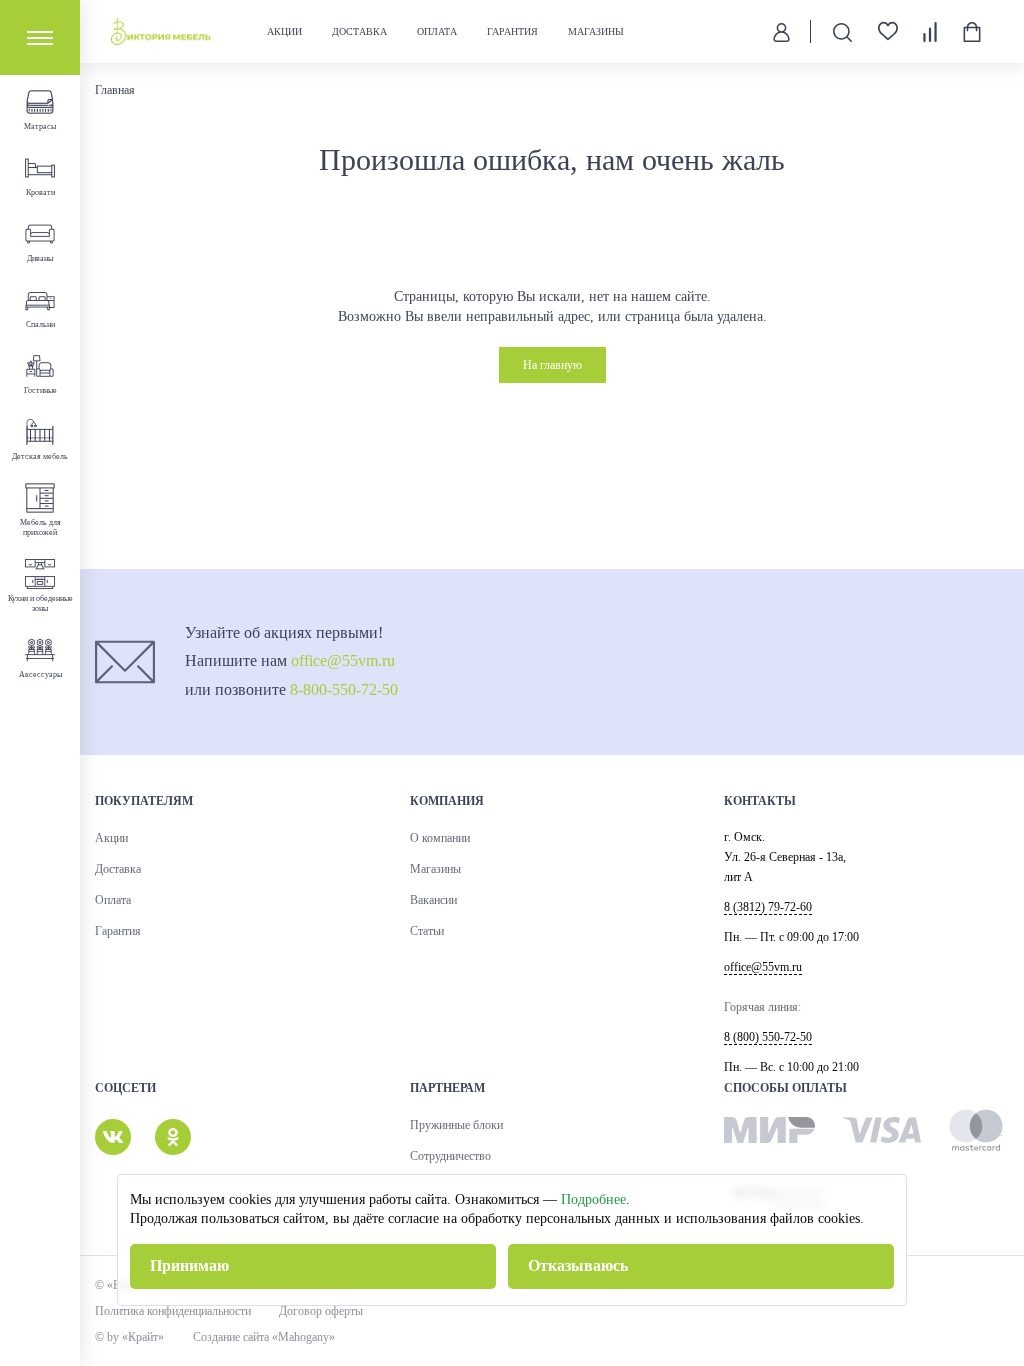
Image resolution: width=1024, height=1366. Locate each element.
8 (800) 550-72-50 (768, 1037)
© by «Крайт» (129, 1337)
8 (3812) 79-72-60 (768, 907)
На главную (552, 365)
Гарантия (512, 31)
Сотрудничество (450, 1156)
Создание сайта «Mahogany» (264, 1337)
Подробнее (593, 1199)
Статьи (427, 931)
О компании (440, 838)
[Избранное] (888, 31)
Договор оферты (321, 1311)
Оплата (437, 31)
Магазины (596, 31)
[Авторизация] (781, 31)
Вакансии (433, 900)
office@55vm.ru (343, 660)
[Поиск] (842, 31)
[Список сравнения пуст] (930, 32)
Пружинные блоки (456, 1125)
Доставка (359, 31)
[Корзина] (972, 32)
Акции (284, 31)
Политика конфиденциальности (173, 1311)
